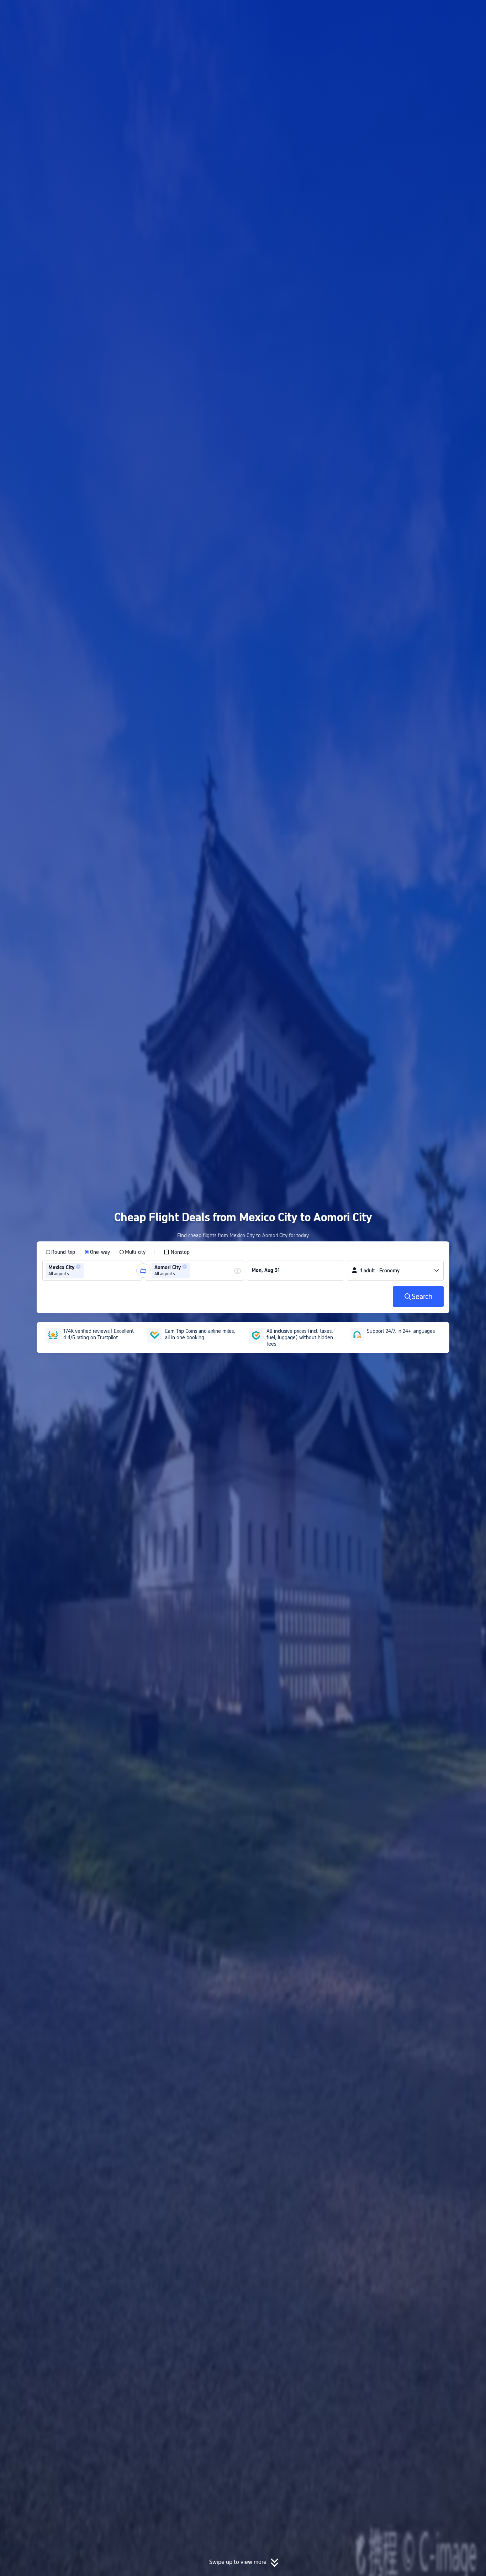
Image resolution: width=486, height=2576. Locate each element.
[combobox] (88, 1271)
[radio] (60, 1252)
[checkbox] (177, 1252)
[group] (92, 1271)
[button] (427, 12)
